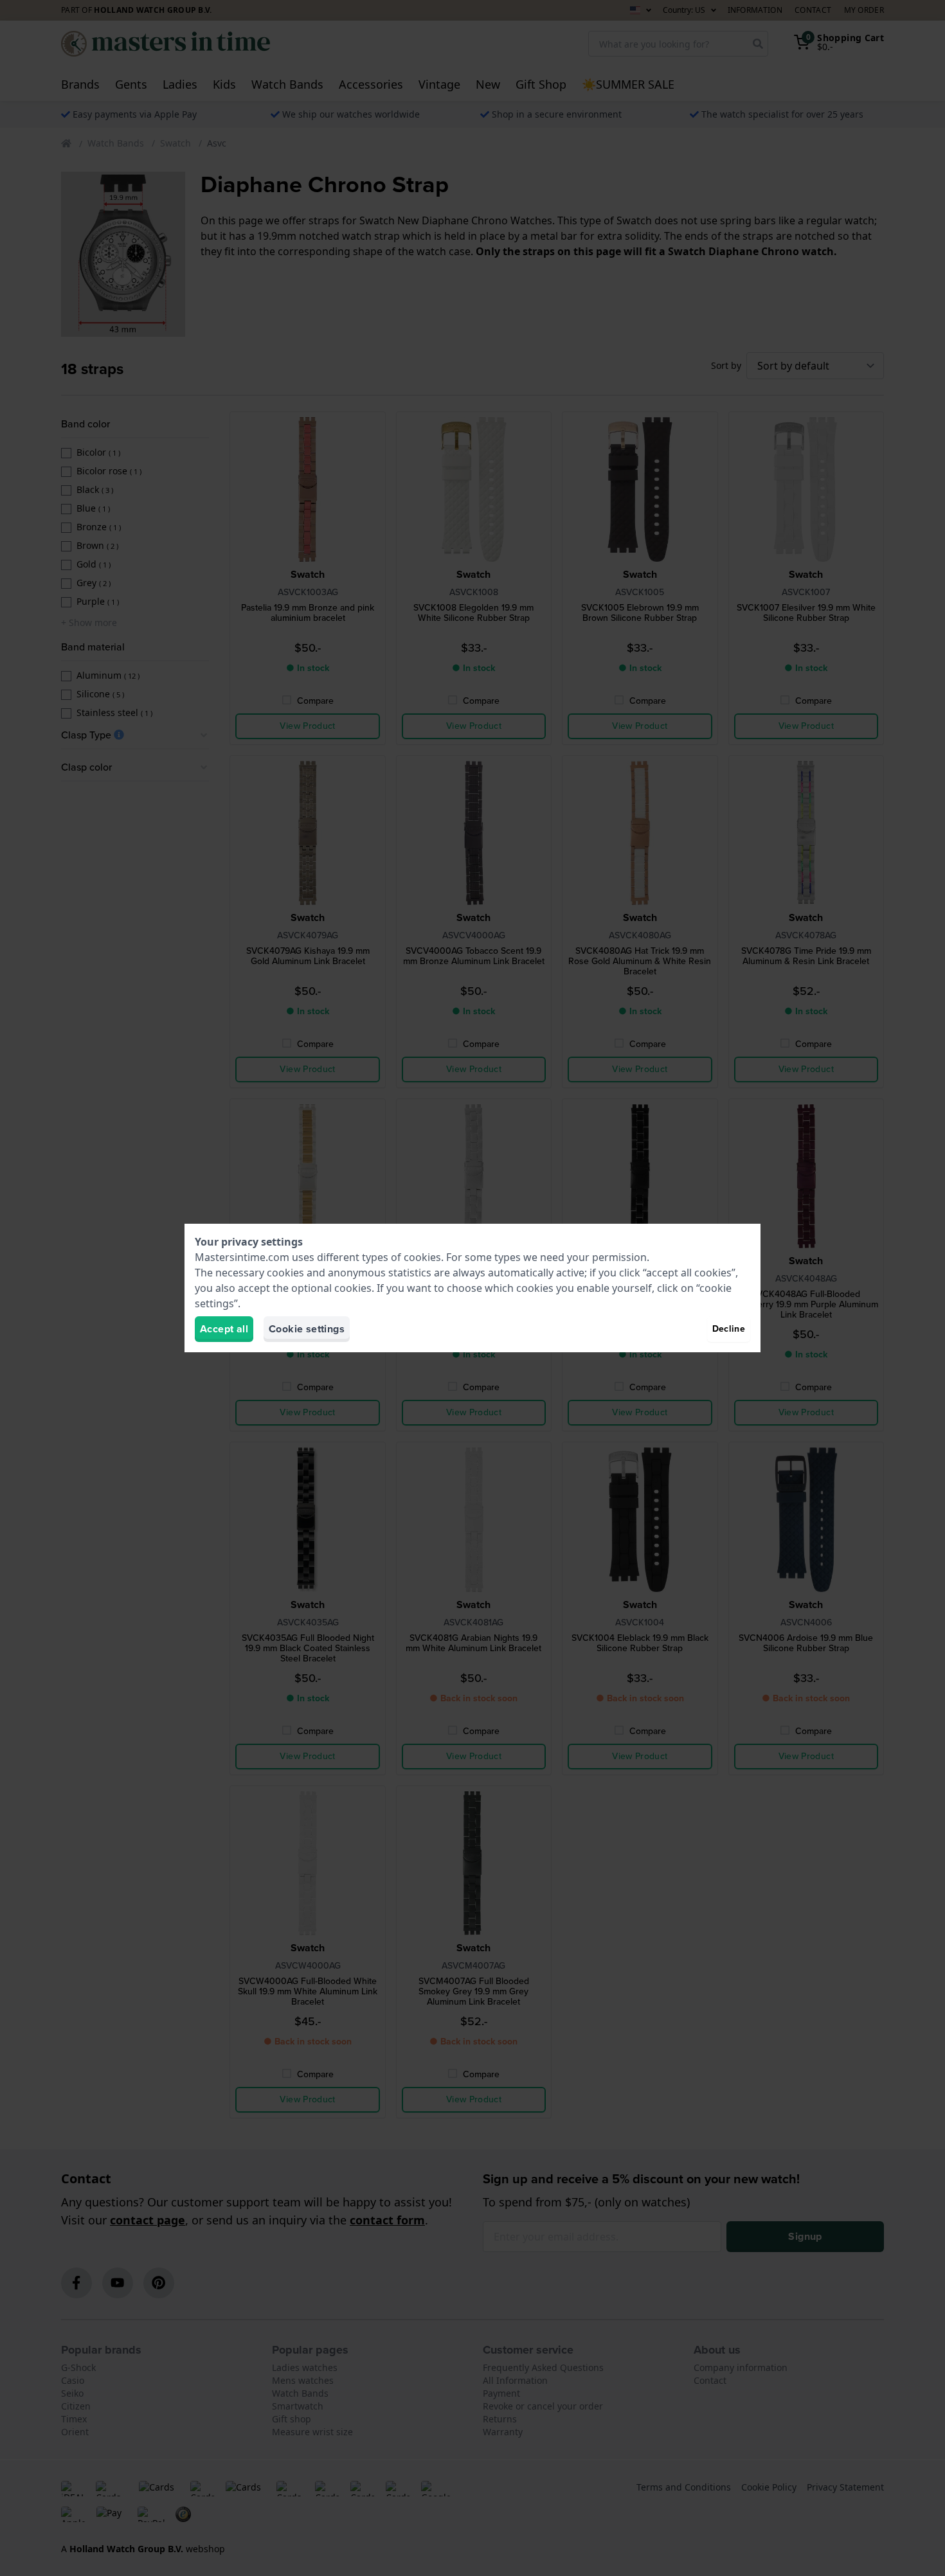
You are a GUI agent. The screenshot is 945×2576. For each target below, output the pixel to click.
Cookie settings (307, 1329)
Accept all (224, 1329)
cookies (422, 1257)
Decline (729, 1329)
